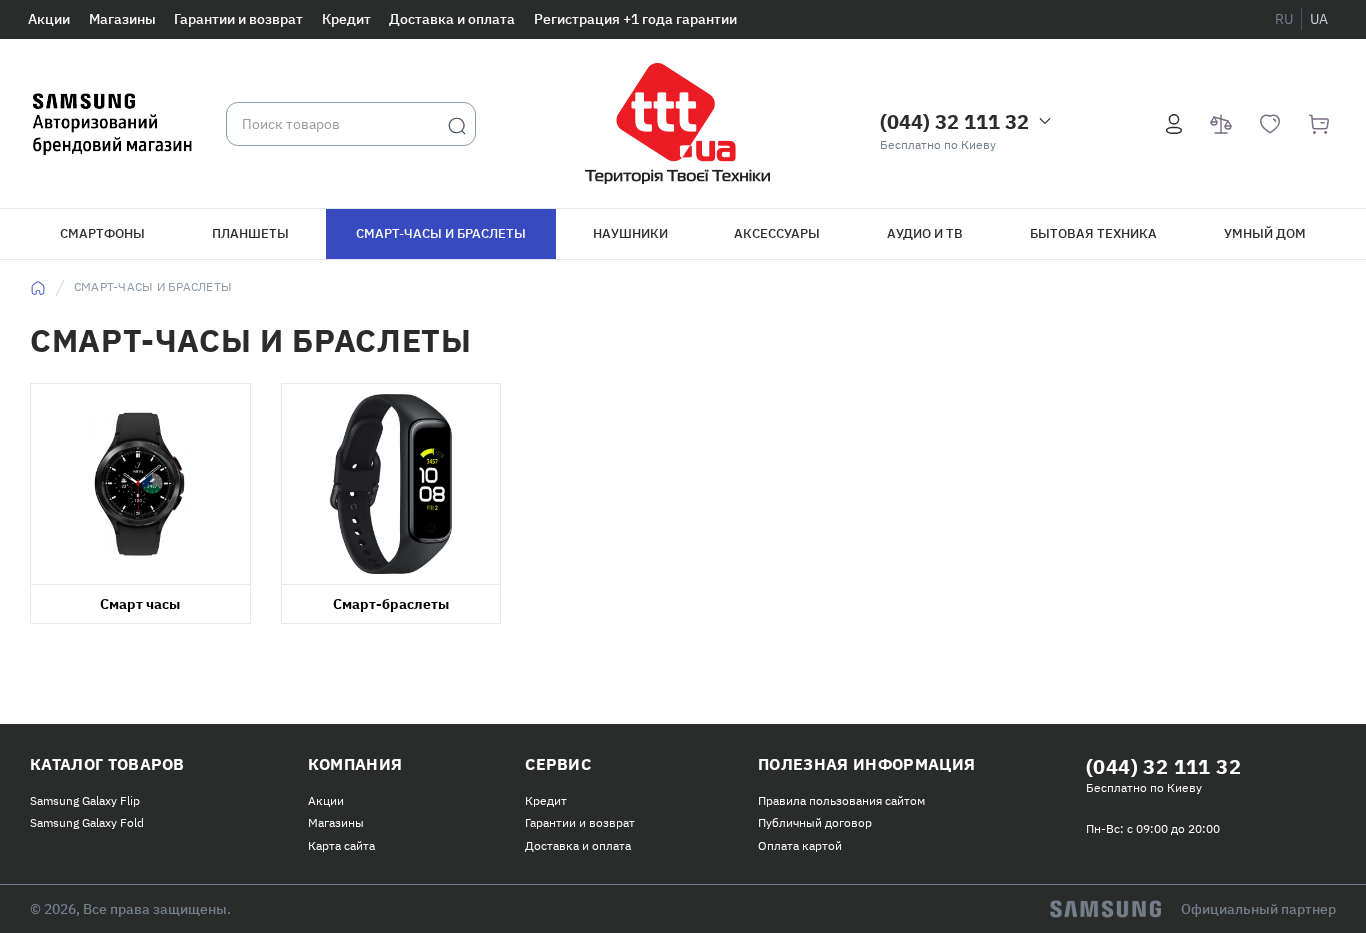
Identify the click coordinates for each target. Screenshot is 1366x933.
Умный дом (1265, 233)
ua (1319, 19)
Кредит (346, 19)
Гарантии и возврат (238, 19)
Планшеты (250, 233)
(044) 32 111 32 (954, 121)
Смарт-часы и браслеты (441, 233)
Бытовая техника (1093, 233)
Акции (49, 19)
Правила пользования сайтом (841, 800)
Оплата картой (800, 845)
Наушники (630, 233)
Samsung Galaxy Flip (85, 800)
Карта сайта (341, 845)
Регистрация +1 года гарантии (635, 19)
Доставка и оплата (452, 19)
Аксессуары (777, 233)
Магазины (122, 19)
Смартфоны (102, 233)
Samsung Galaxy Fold (87, 822)
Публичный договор (815, 822)
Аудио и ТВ (925, 233)
